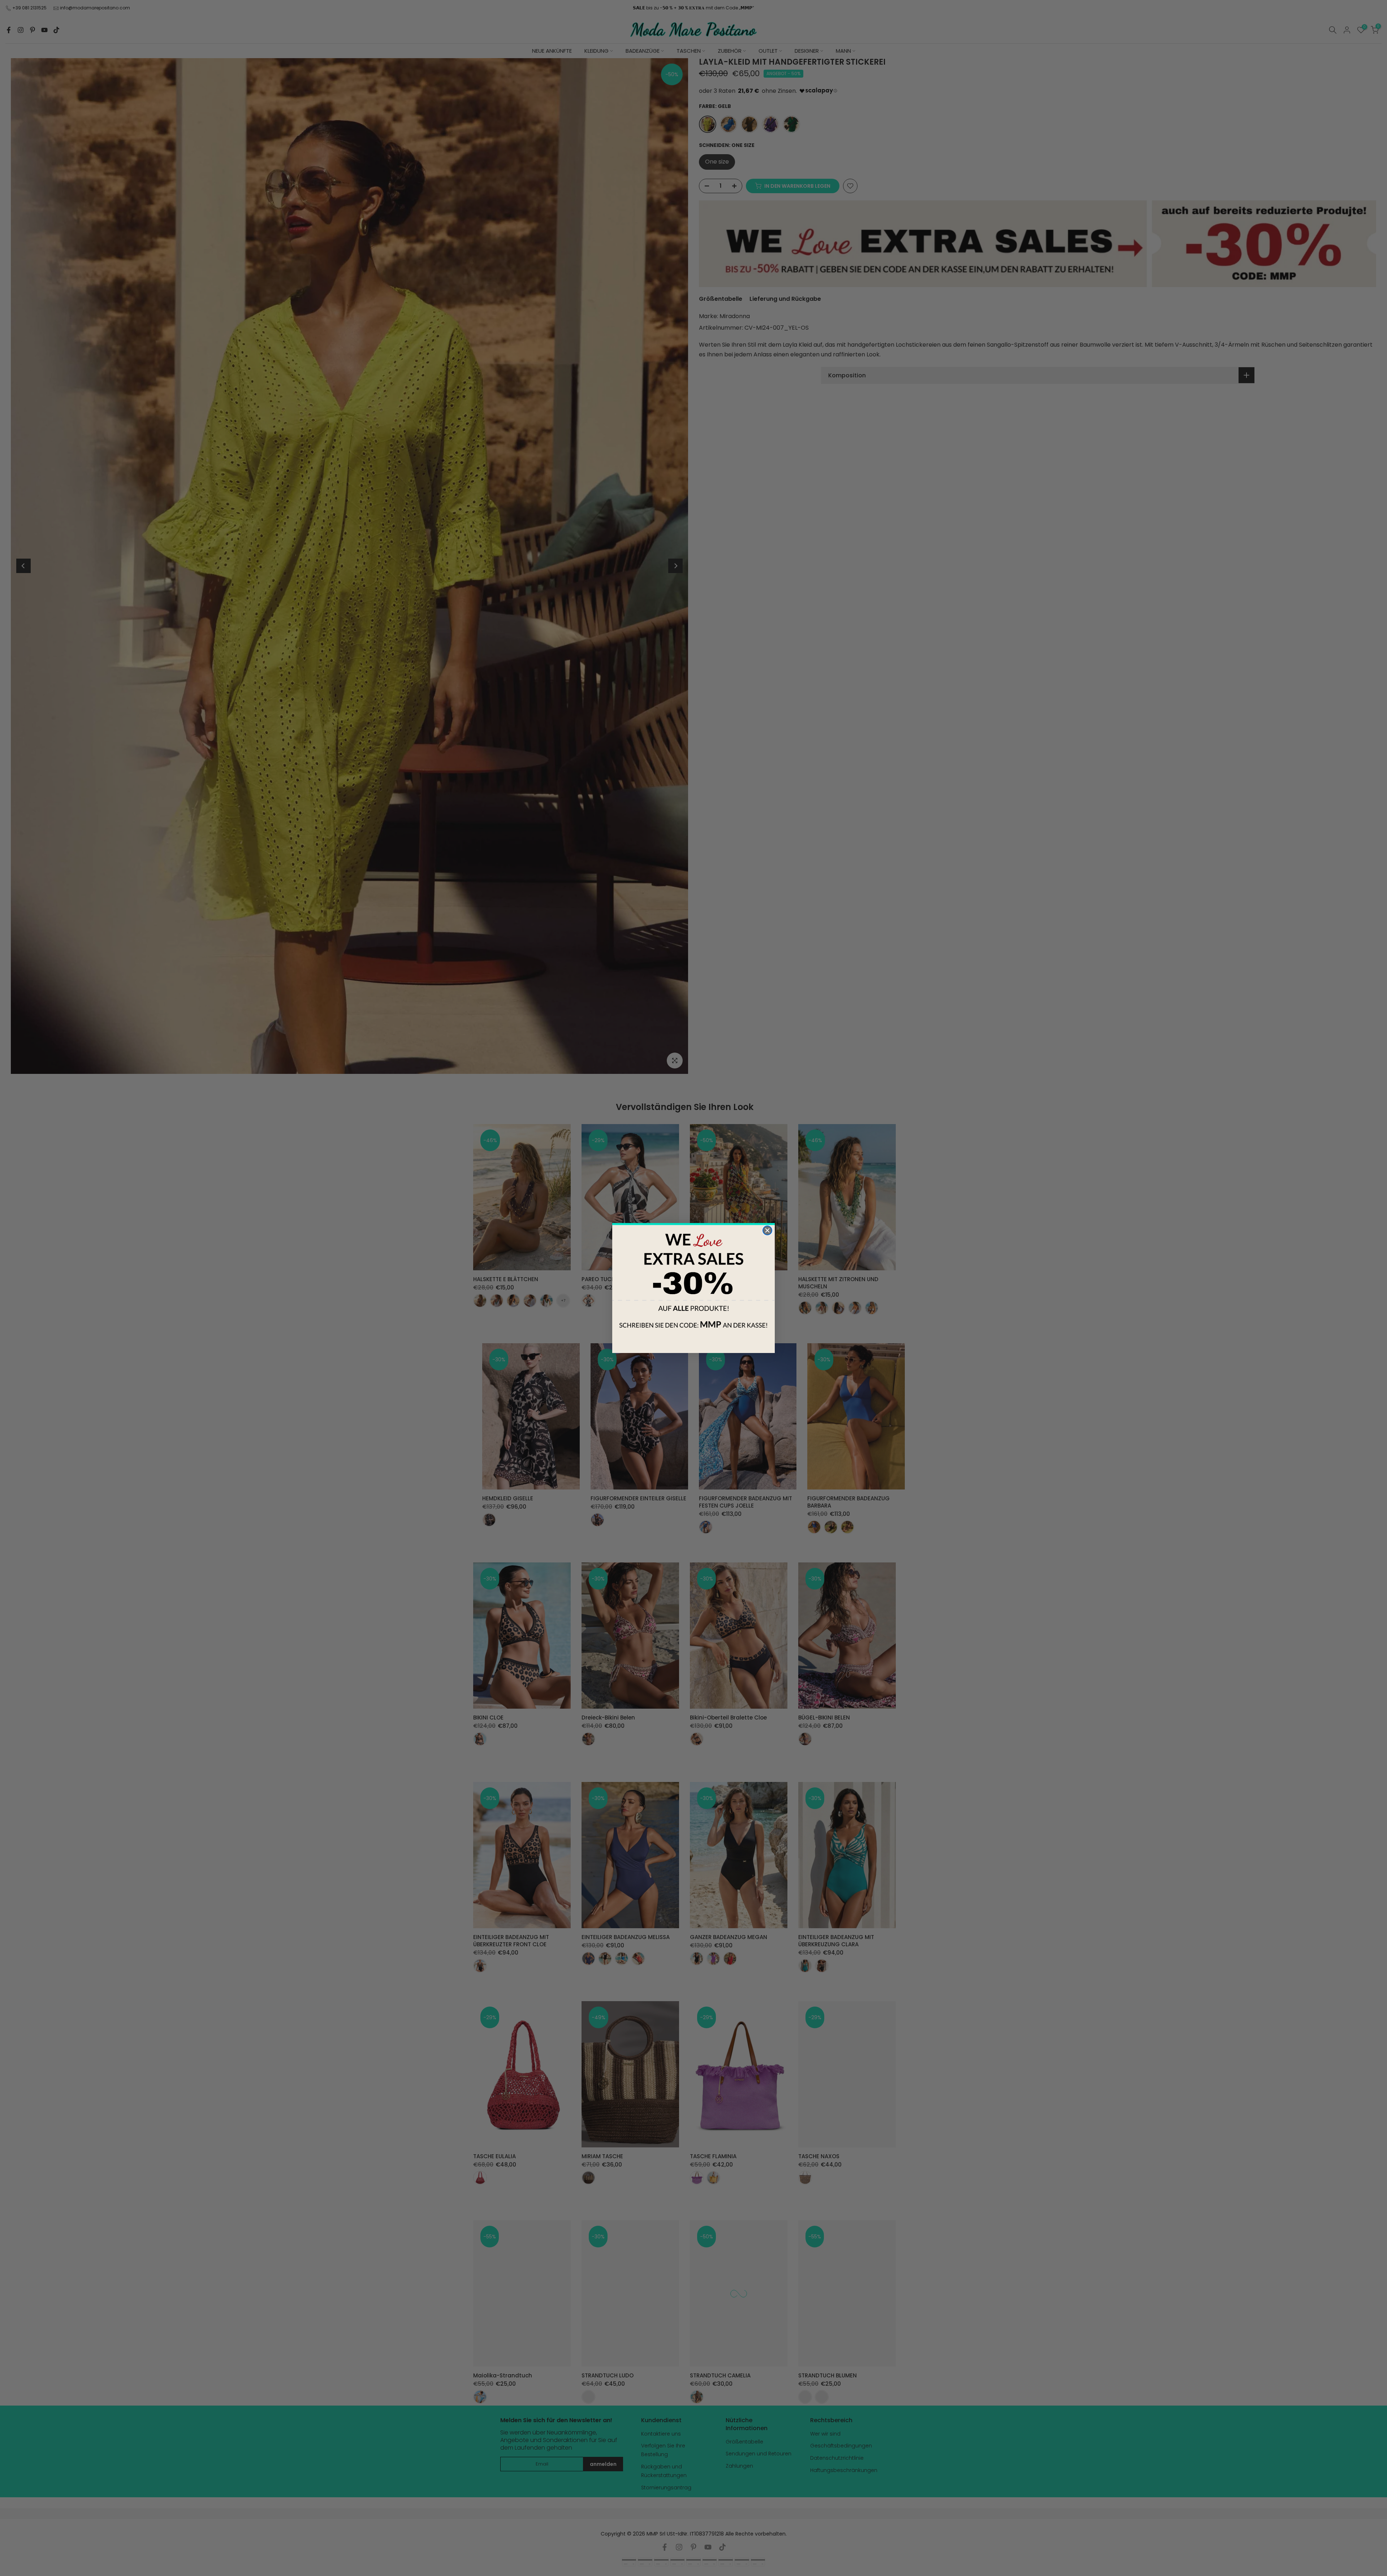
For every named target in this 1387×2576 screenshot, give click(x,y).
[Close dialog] (767, 1230)
